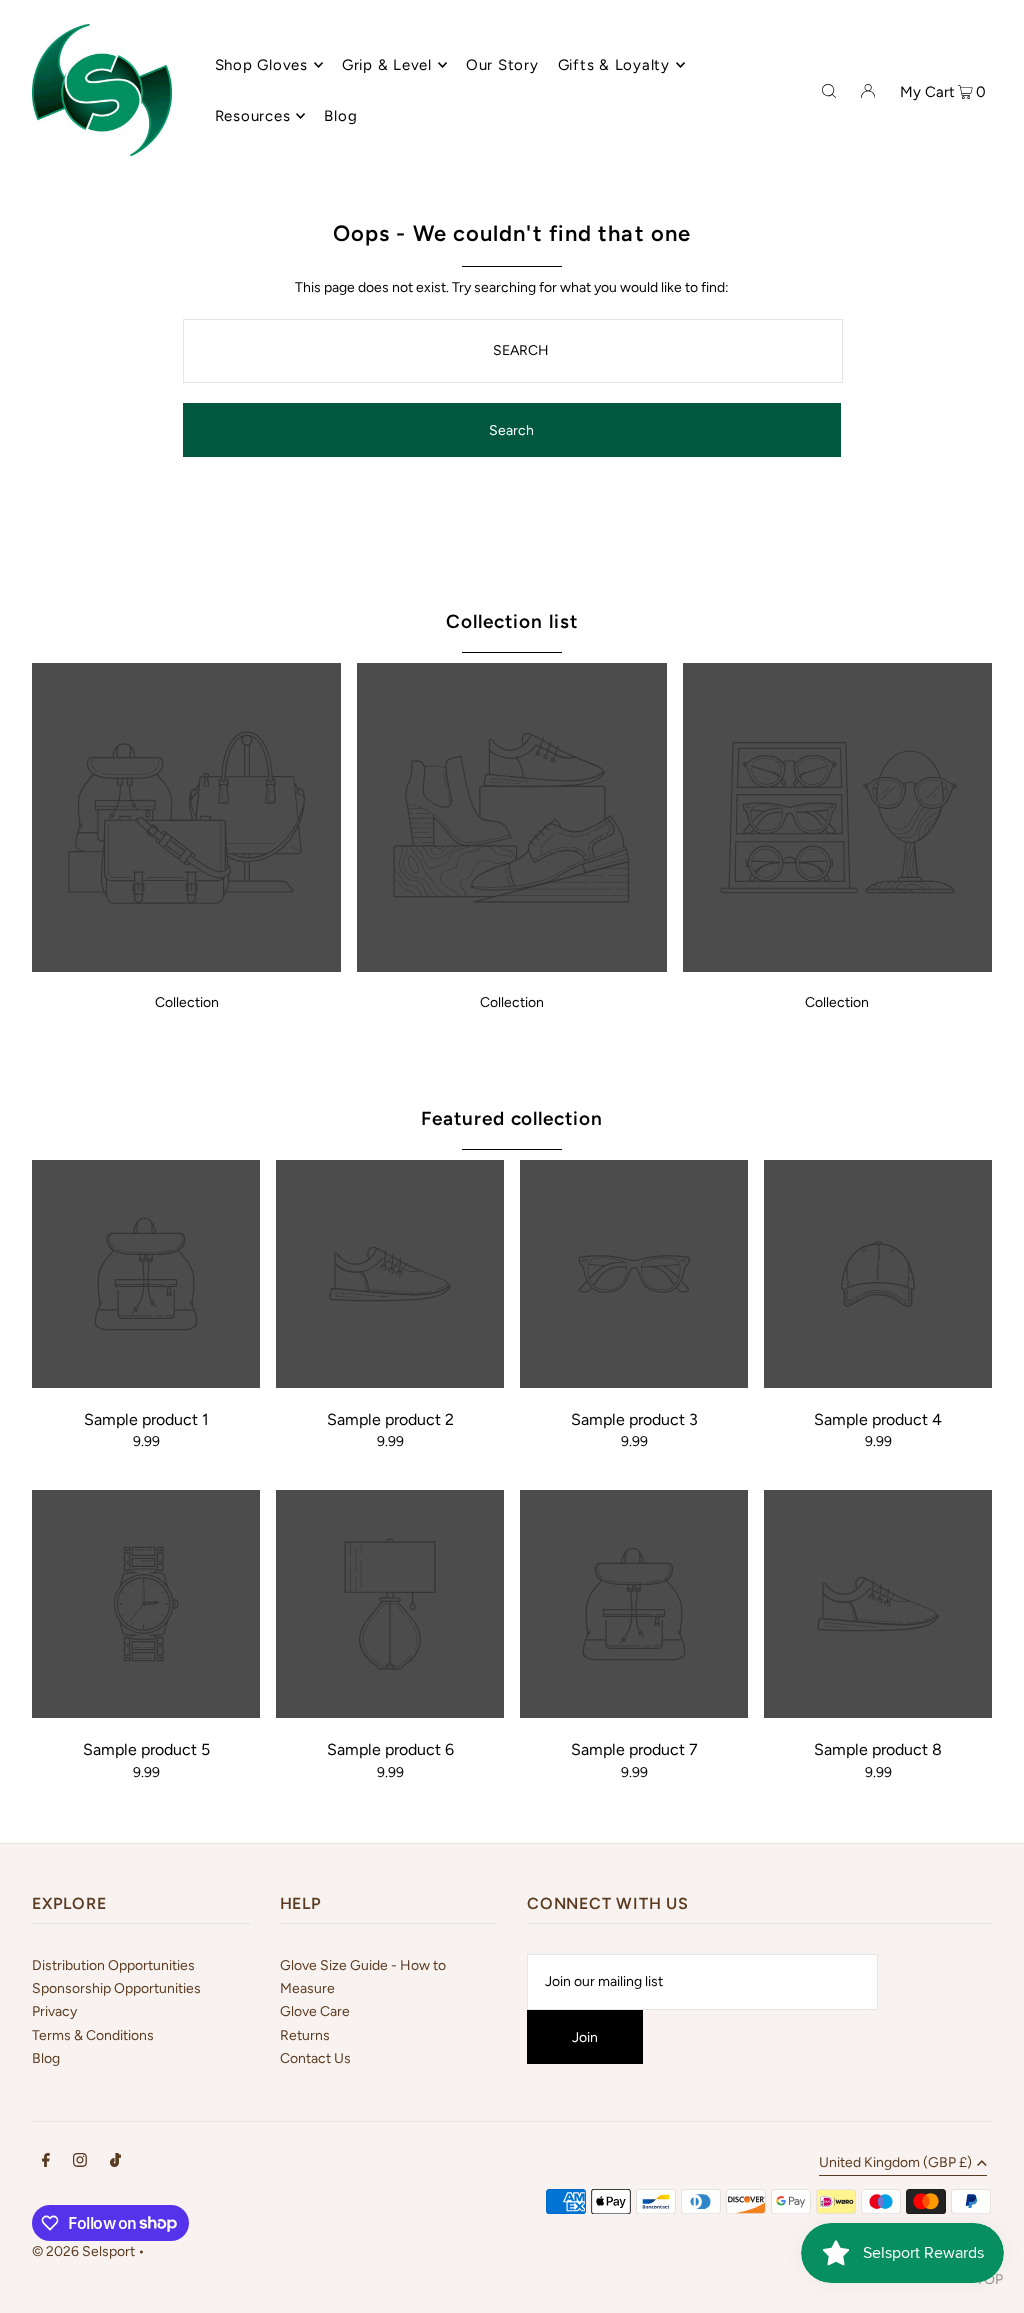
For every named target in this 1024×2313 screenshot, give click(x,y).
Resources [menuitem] (253, 116)
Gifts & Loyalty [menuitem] (614, 65)
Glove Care (315, 2011)
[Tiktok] (115, 2163)
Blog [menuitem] (340, 116)
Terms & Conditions (93, 2035)
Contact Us (315, 2058)
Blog (46, 2058)
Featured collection (512, 1118)
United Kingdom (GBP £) (895, 2163)
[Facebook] (46, 2163)
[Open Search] (829, 90)
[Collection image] (186, 966)
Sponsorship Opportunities (116, 1988)
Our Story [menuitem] (502, 65)
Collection (187, 1002)
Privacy (54, 2011)
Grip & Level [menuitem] (387, 65)
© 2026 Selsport (83, 2251)
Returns (305, 2035)
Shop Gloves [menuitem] (261, 65)
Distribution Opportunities (113, 1965)
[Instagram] (80, 2163)
